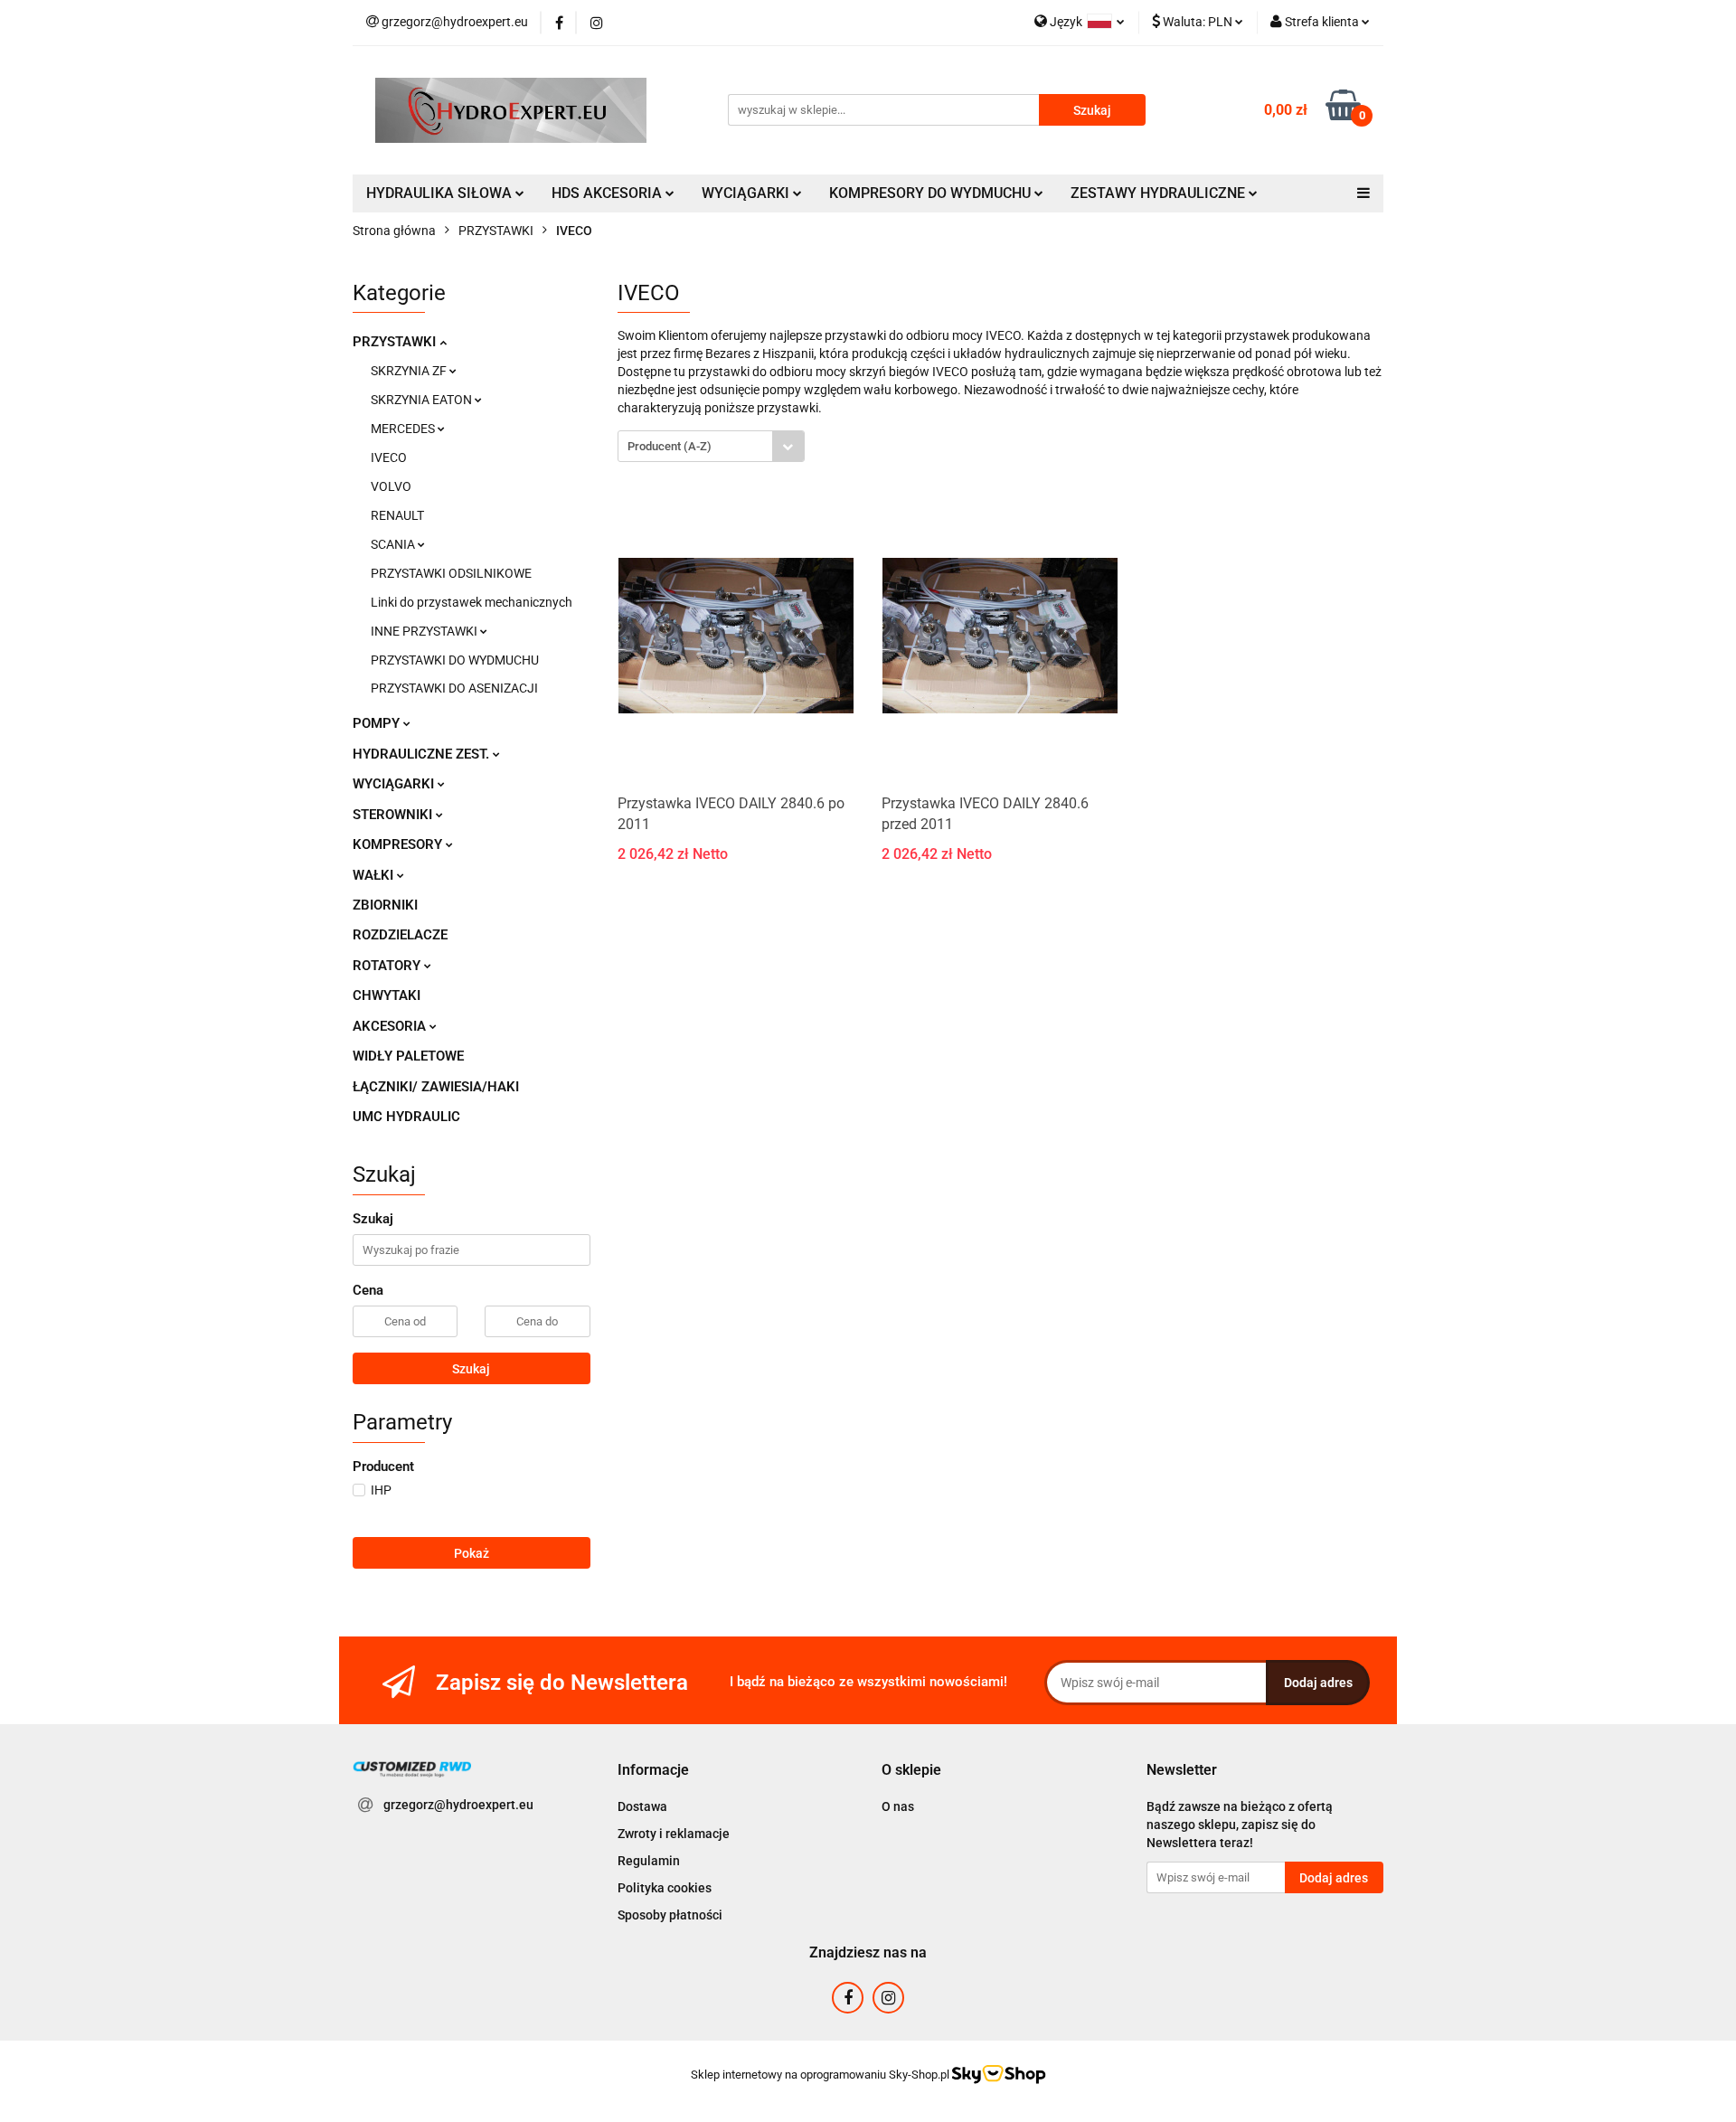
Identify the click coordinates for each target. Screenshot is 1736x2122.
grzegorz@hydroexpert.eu (458, 1805)
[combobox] (711, 446)
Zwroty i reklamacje (674, 1834)
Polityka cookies (665, 1888)
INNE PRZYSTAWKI (425, 631)
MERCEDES (404, 429)
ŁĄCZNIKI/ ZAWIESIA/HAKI (436, 1087)
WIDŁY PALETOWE (408, 1056)
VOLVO (391, 486)
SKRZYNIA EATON (423, 400)
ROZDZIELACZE (400, 935)
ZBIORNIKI (385, 905)
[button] (653, 1771)
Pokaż (472, 1553)
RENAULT (397, 515)
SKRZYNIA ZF (410, 371)
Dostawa (642, 1806)
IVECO (389, 457)
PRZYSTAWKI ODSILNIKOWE (451, 573)
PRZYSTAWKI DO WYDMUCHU (455, 660)
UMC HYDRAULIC (406, 1117)
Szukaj (471, 1369)
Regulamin (649, 1861)
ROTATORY (388, 966)
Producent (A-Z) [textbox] (670, 446)
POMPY (378, 723)
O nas (898, 1806)
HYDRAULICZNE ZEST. (423, 754)
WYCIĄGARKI (395, 784)
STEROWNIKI (394, 815)
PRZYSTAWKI (396, 342)
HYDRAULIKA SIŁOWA (441, 193)
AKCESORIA (391, 1026)
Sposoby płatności (670, 1915)
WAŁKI (375, 875)
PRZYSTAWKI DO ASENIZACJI (454, 688)
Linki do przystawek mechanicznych (472, 602)
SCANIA (394, 544)
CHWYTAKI (387, 995)
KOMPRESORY (399, 844)
